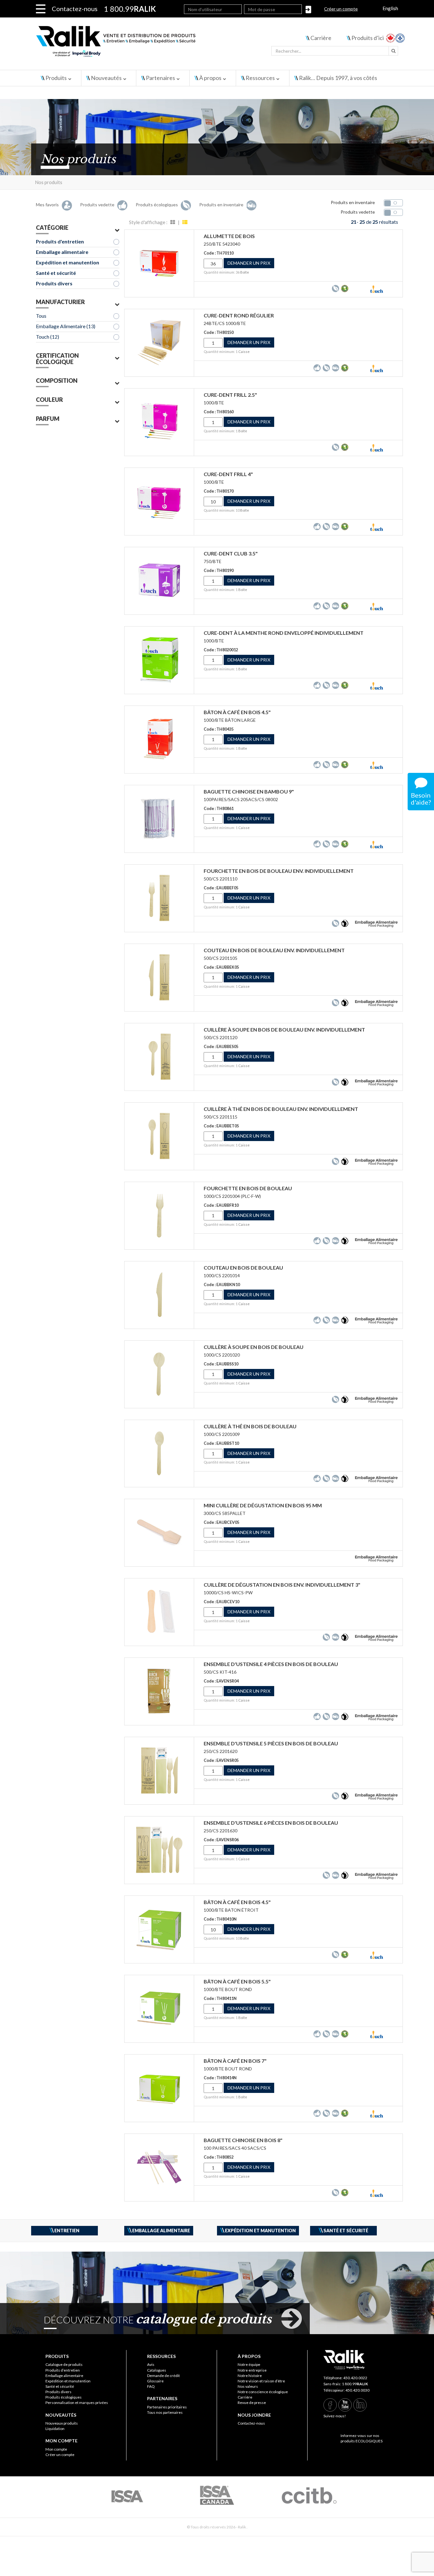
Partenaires (160, 78)
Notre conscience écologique (263, 2392)
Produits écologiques (64, 2397)
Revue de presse (252, 2403)
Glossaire (155, 2381)
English (390, 8)
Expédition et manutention (68, 262)
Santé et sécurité (56, 273)
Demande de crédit (163, 2376)
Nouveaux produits (62, 2423)
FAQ (151, 2386)
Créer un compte (341, 9)
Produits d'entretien (60, 241)
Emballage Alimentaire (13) (66, 326)
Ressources (260, 78)
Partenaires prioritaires (167, 2407)
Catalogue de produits (64, 2364)
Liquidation (55, 2429)
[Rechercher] (393, 51)
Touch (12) (47, 337)
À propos (210, 78)
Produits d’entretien (63, 2370)
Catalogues (157, 2370)
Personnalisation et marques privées (77, 2403)
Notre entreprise (252, 2370)
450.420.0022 (355, 2378)
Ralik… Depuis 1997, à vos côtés (338, 78)
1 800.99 (355, 2384)
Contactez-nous (75, 9)
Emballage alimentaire (62, 252)
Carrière (321, 38)
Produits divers (54, 283)
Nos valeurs (248, 2386)
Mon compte (56, 2449)
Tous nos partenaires (165, 2412)
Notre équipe (249, 2364)
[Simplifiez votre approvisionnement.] (154, 44)
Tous (41, 316)
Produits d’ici (368, 38)
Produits (56, 78)
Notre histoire (250, 2376)
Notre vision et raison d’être (261, 2381)
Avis (151, 2364)
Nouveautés (106, 78)
